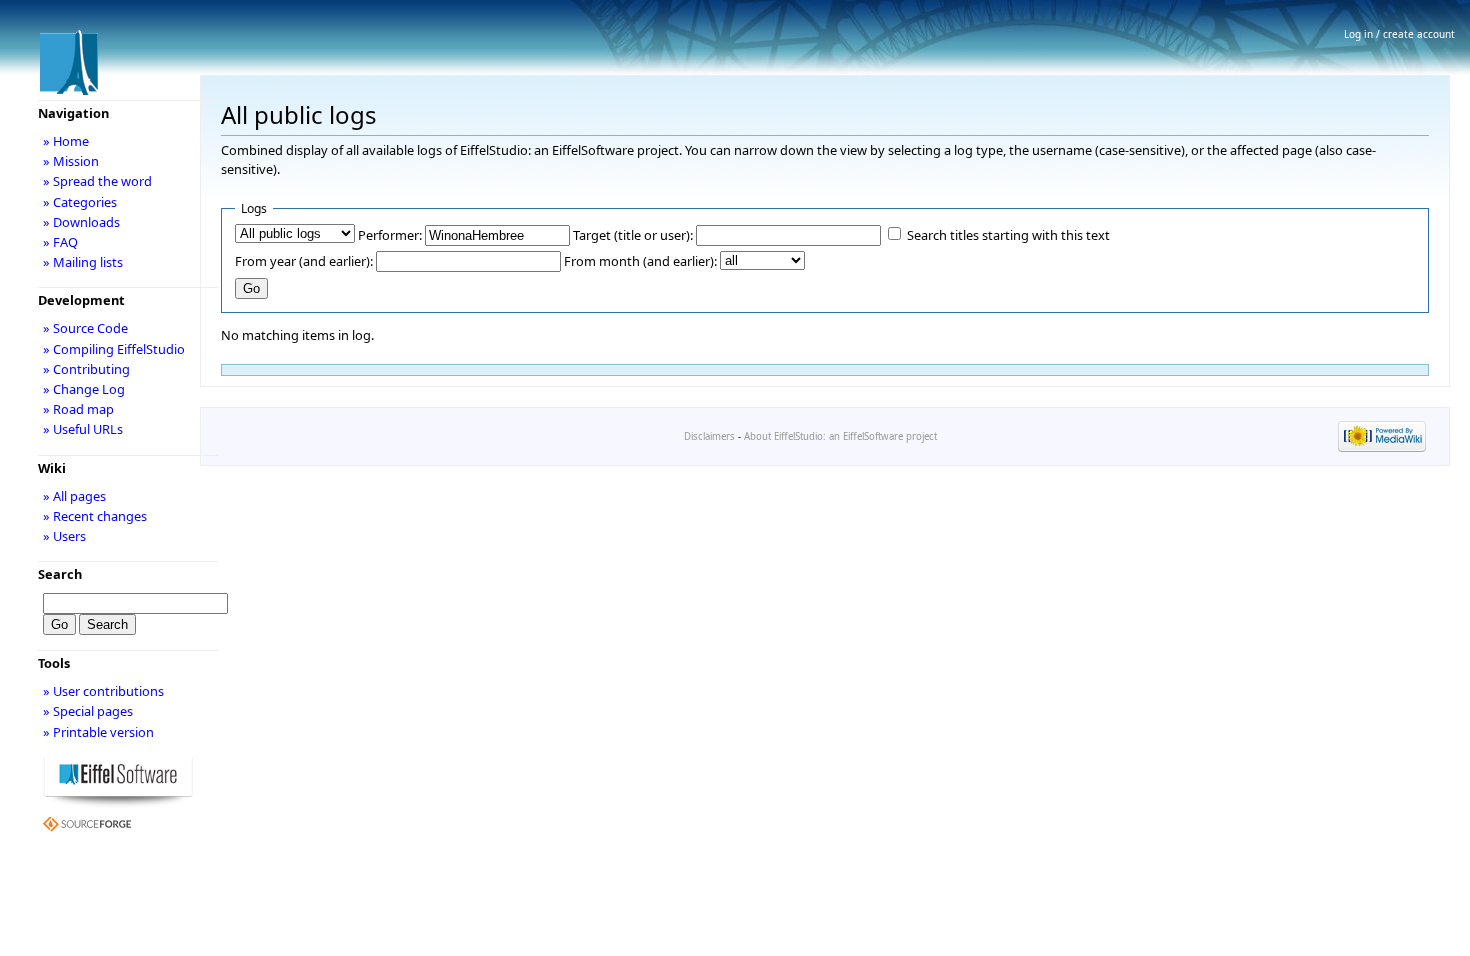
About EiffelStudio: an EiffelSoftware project (840, 436)
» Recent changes (95, 516)
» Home (66, 141)
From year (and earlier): (304, 261)
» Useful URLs (83, 429)
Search (60, 574)
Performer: (390, 235)
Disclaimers (709, 436)
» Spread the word (97, 181)
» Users (64, 536)
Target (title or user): (633, 235)
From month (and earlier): (640, 261)
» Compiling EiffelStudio (114, 349)
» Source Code (85, 328)
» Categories (80, 202)
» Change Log (84, 389)
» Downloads (81, 222)
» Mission (71, 161)
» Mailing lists (83, 262)
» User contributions (103, 691)
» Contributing (86, 369)
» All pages (74, 496)
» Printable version (98, 732)
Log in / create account (1399, 34)
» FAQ (60, 242)
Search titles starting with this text (1008, 235)
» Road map (78, 409)
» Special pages (88, 711)
